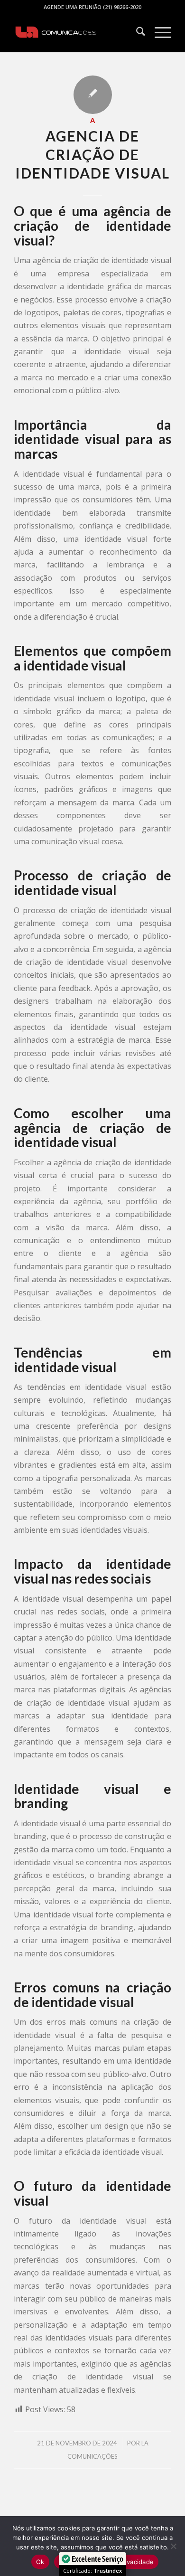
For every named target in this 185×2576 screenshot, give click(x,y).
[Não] (173, 2546)
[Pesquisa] (136, 33)
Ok (40, 2562)
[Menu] (158, 33)
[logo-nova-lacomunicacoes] (77, 33)
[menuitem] (136, 33)
